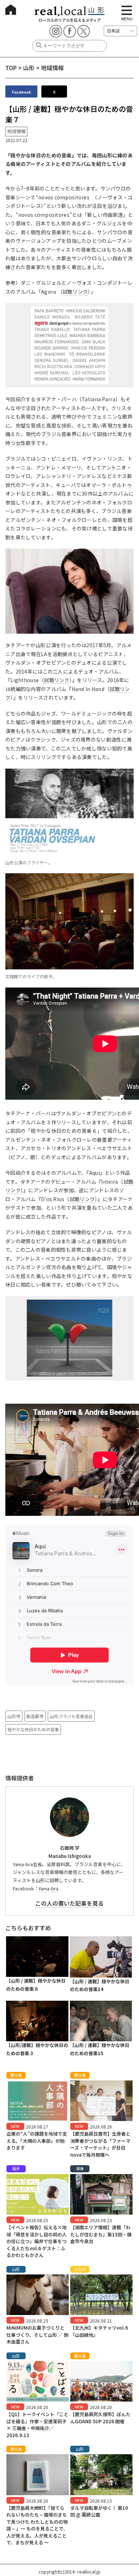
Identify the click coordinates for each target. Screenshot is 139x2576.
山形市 (14, 1716)
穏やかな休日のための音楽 (33, 1729)
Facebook (22, 92)
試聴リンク (75, 292)
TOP (11, 68)
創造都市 (35, 1716)
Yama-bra (48, 1888)
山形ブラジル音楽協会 (71, 1716)
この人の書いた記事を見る (69, 1903)
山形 (29, 68)
